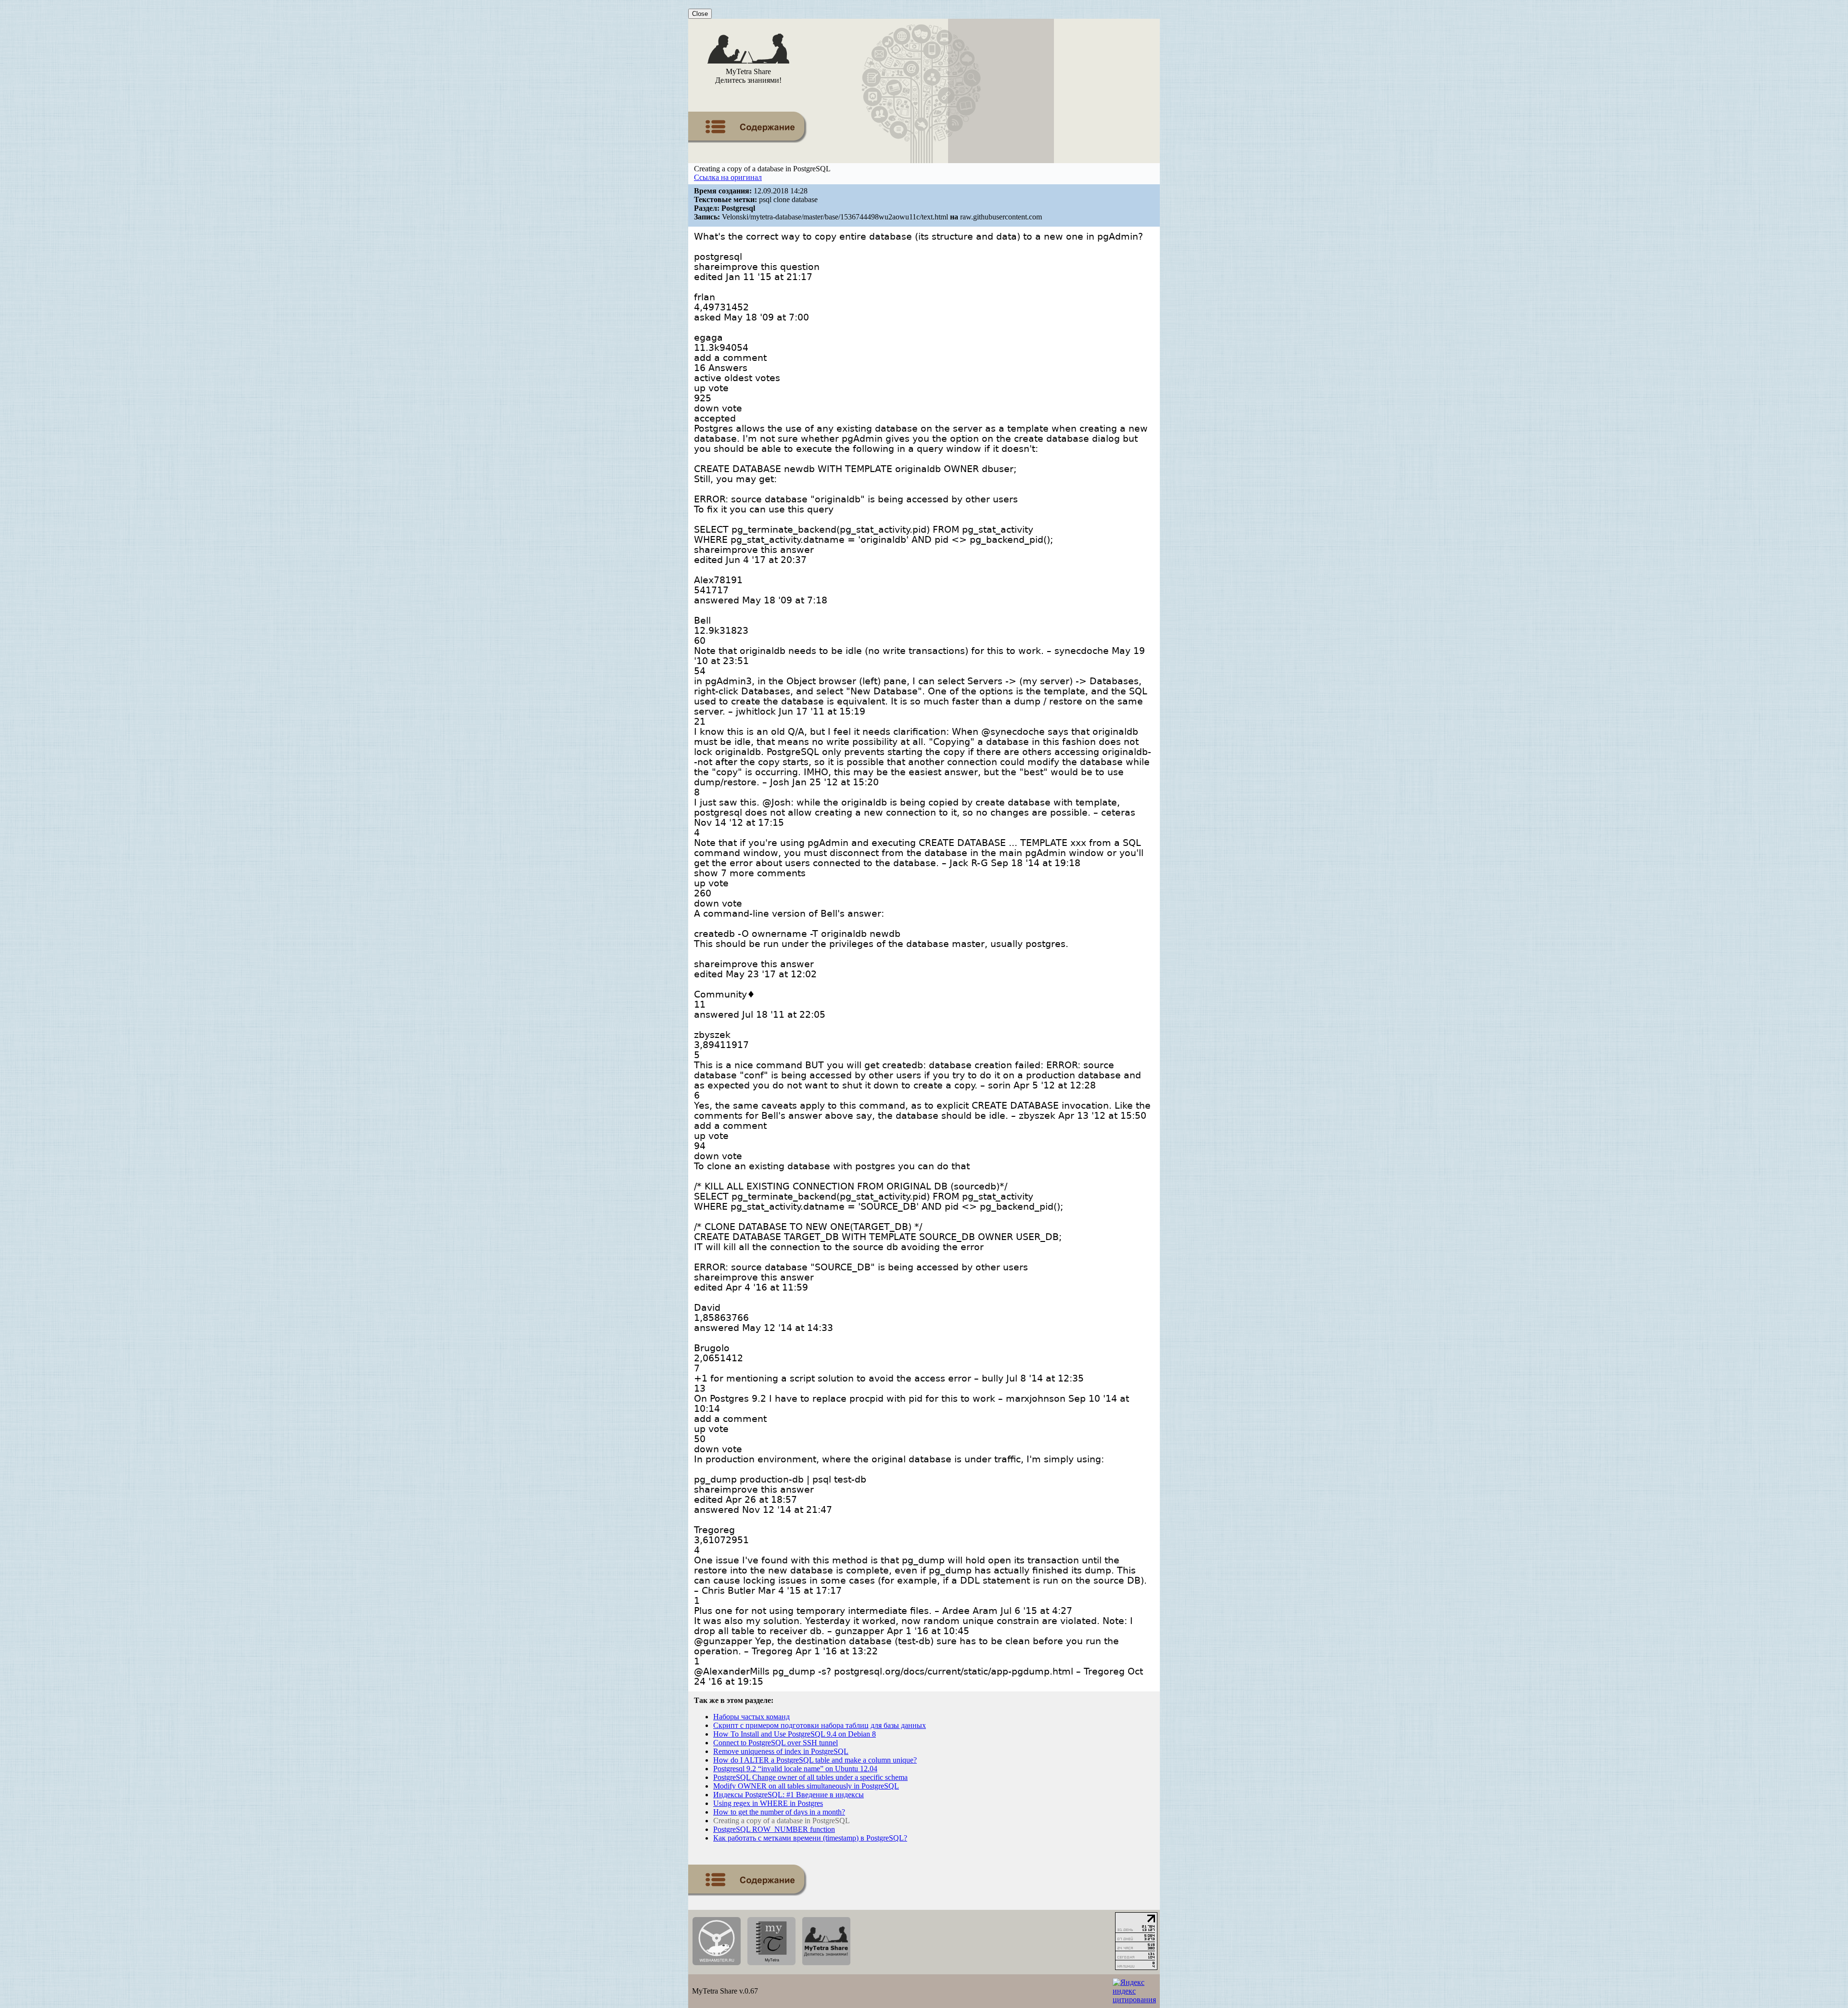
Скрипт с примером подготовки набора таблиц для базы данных (820, 1725)
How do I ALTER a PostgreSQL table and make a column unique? (815, 1760)
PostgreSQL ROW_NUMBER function (774, 1829)
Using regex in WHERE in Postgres (768, 1803)
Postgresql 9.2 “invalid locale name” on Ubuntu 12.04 (795, 1769)
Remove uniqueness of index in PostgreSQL (781, 1751)
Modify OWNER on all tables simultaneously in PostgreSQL (806, 1786)
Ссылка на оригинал (728, 177)
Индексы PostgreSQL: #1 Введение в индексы (789, 1795)
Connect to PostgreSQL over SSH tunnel (776, 1743)
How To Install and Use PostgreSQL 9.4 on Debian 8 (795, 1734)
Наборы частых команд (751, 1717)
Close (700, 14)
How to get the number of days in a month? (779, 1812)
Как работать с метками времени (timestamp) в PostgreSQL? (810, 1838)
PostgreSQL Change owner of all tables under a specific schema (810, 1777)
